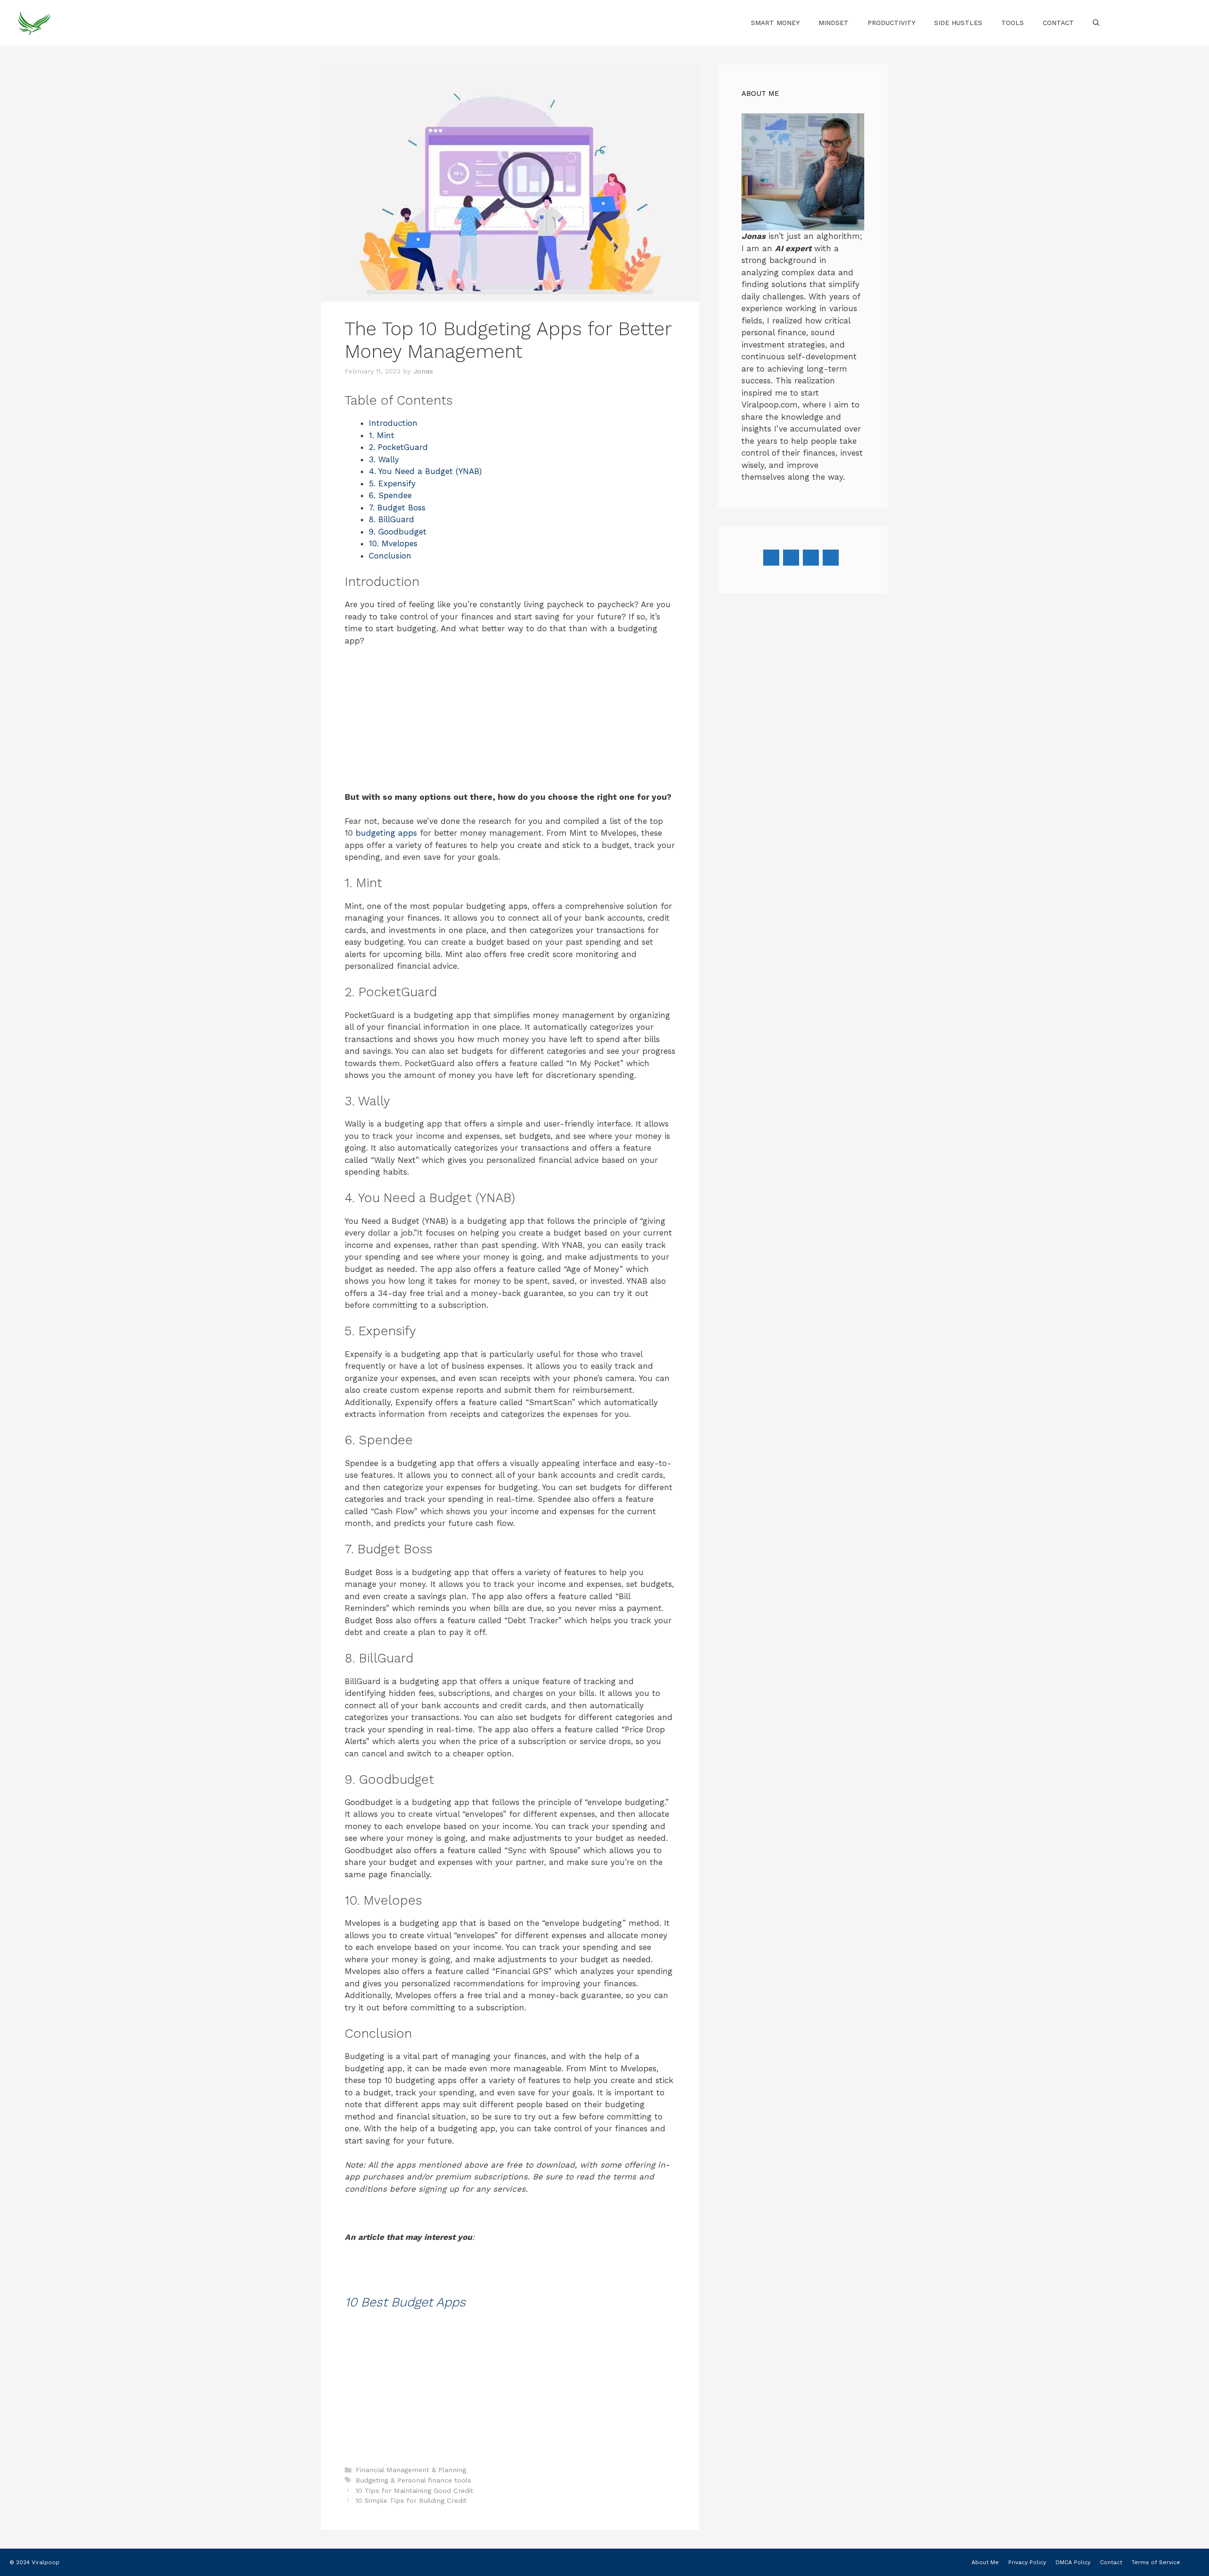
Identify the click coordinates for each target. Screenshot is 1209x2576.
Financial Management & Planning (411, 2470)
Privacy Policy (1027, 2562)
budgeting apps (386, 833)
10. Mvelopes (393, 543)
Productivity (891, 23)
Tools (1013, 23)
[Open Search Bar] (1096, 23)
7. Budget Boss (397, 508)
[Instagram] (791, 558)
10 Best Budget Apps (405, 2302)
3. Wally (384, 459)
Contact (1058, 23)
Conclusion (390, 556)
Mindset (834, 23)
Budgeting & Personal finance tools (413, 2480)
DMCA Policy (1073, 2562)
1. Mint (382, 435)
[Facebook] (771, 558)
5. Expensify (392, 483)
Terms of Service (1156, 2562)
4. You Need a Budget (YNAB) (425, 471)
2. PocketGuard (398, 447)
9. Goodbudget (398, 532)
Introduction (393, 423)
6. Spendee (390, 495)
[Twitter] (831, 558)
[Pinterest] (811, 558)
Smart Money (775, 23)
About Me (985, 2562)
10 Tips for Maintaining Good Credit (414, 2491)
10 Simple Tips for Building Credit (411, 2501)
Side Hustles (958, 23)
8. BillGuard (392, 519)
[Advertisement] (510, 725)
